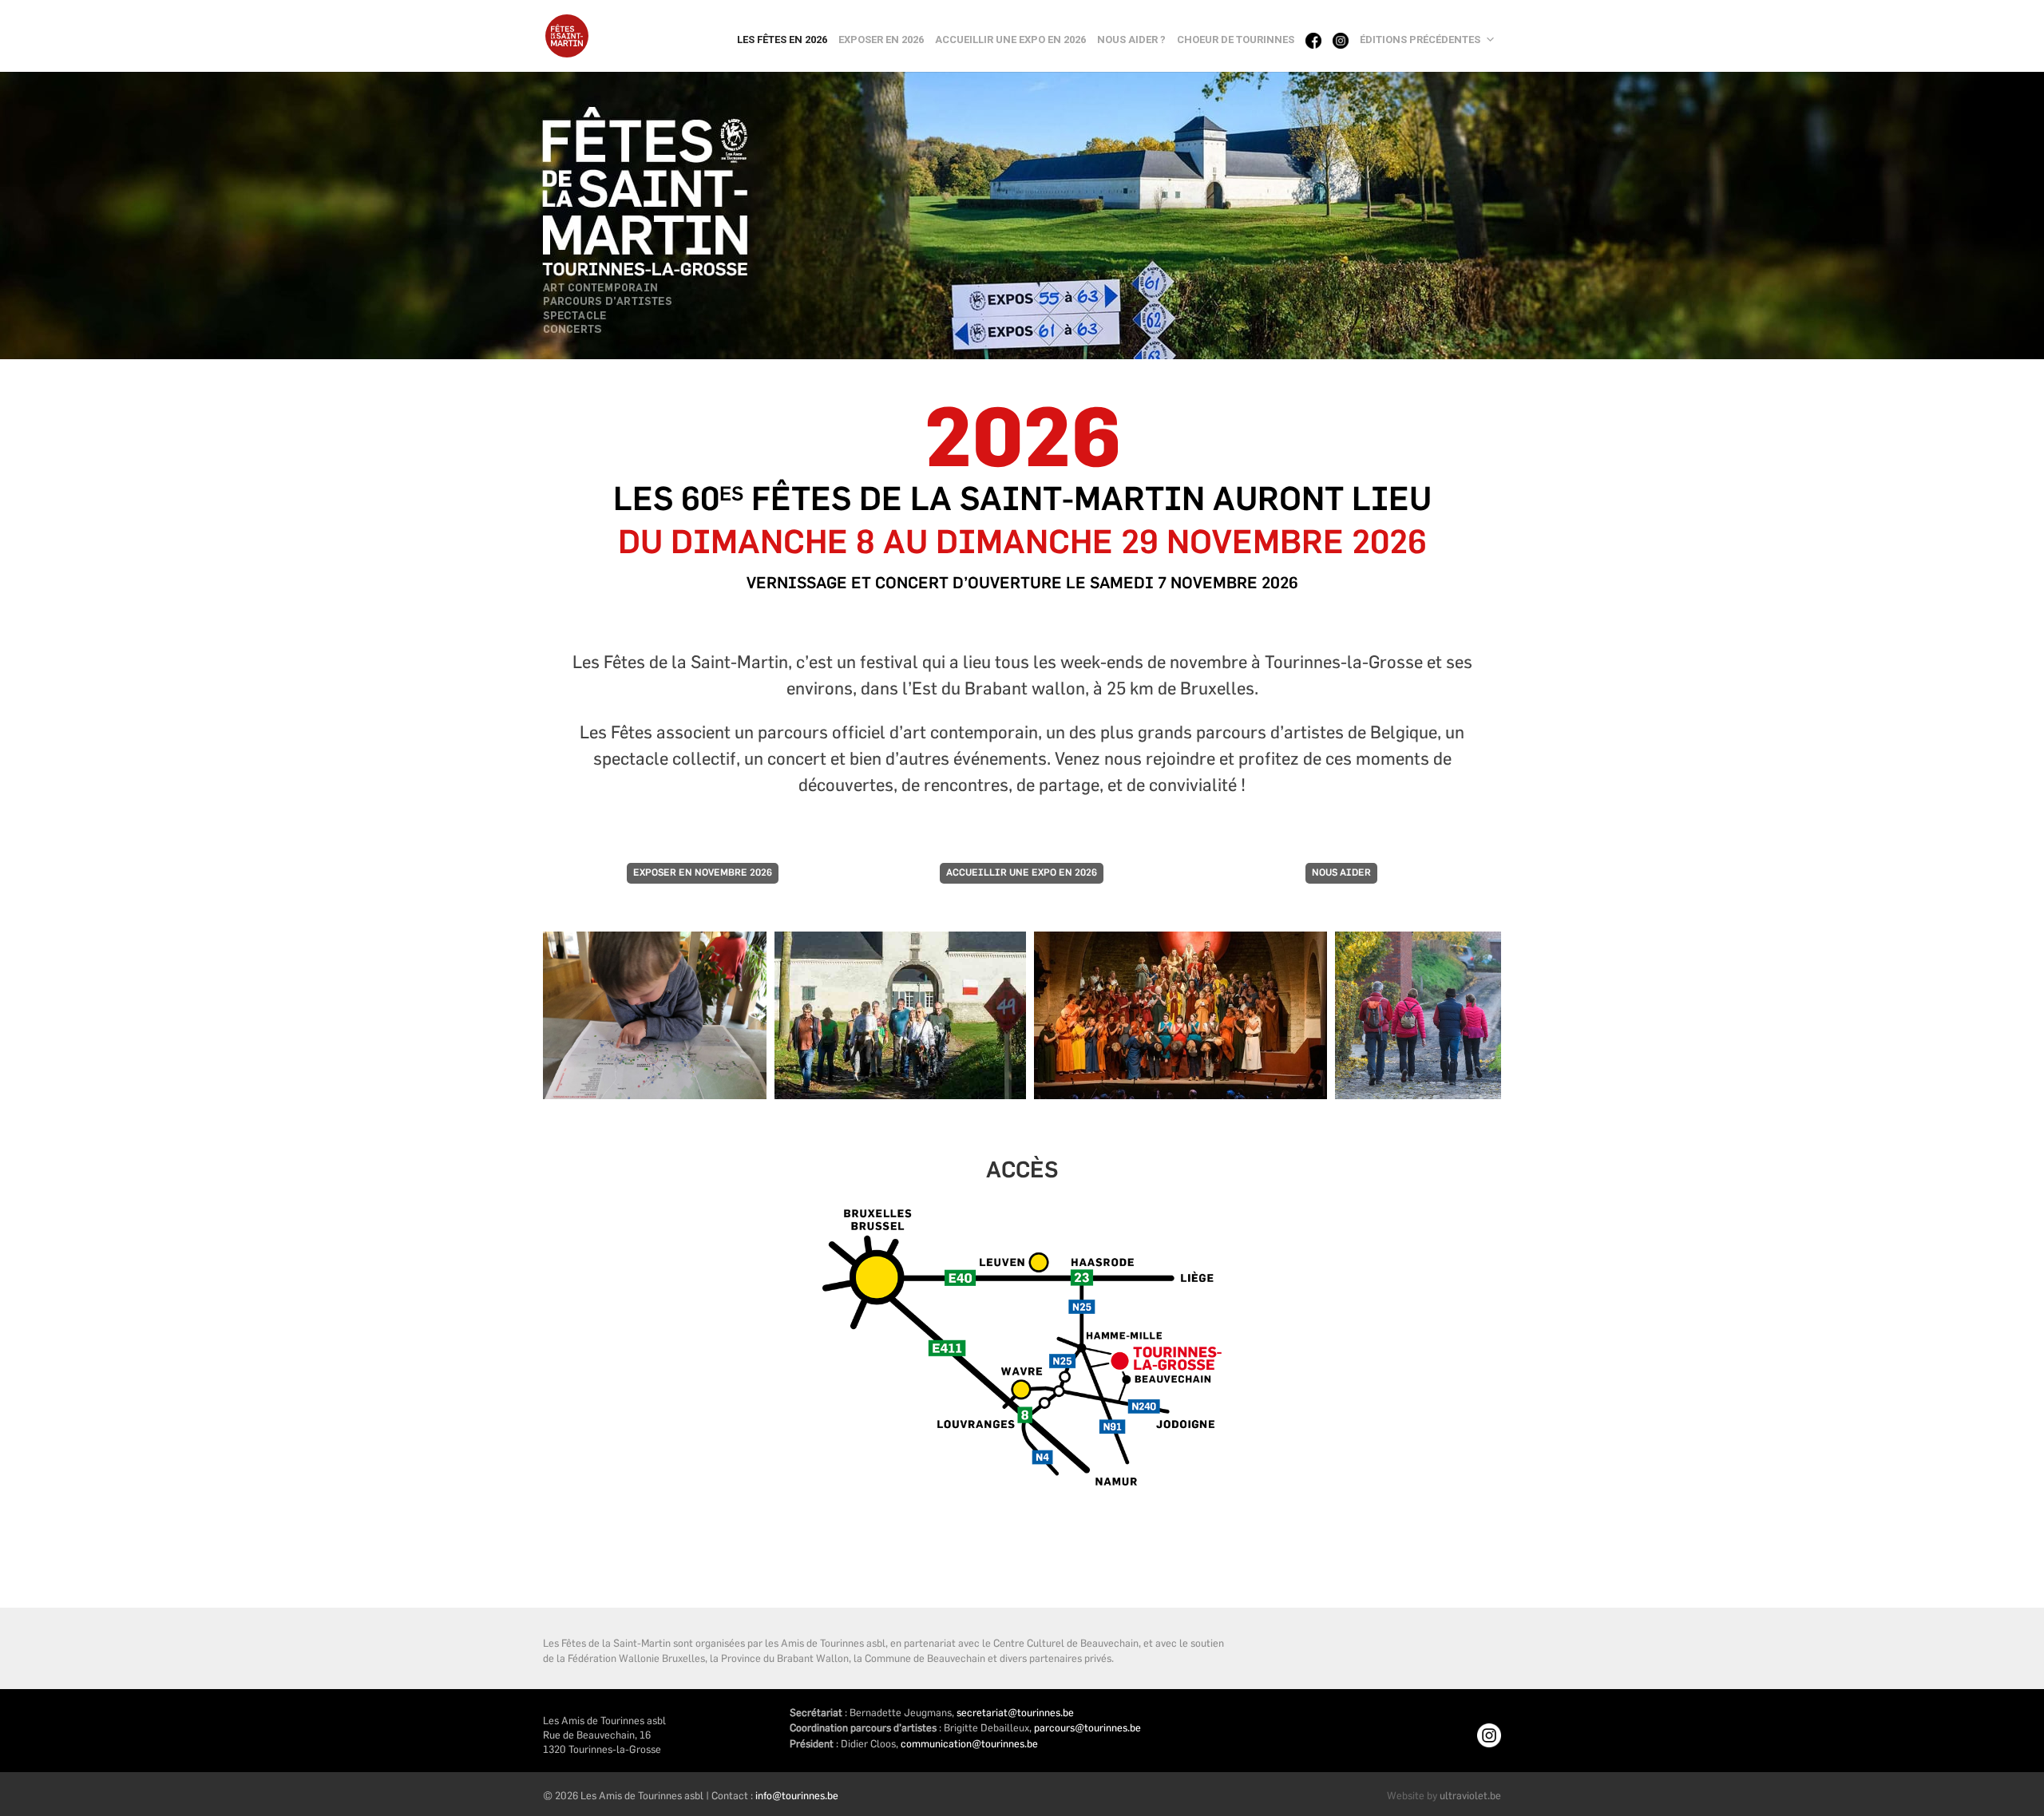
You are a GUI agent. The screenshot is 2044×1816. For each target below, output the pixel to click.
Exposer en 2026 (881, 40)
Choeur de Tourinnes (1236, 40)
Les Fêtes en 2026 (782, 40)
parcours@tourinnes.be (1087, 1727)
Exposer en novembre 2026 (703, 873)
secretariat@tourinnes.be (1015, 1712)
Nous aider (1341, 873)
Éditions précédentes (1420, 40)
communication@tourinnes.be (969, 1743)
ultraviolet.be (1470, 1795)
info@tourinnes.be (797, 1795)
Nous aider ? (1131, 40)
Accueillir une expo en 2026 (1010, 40)
